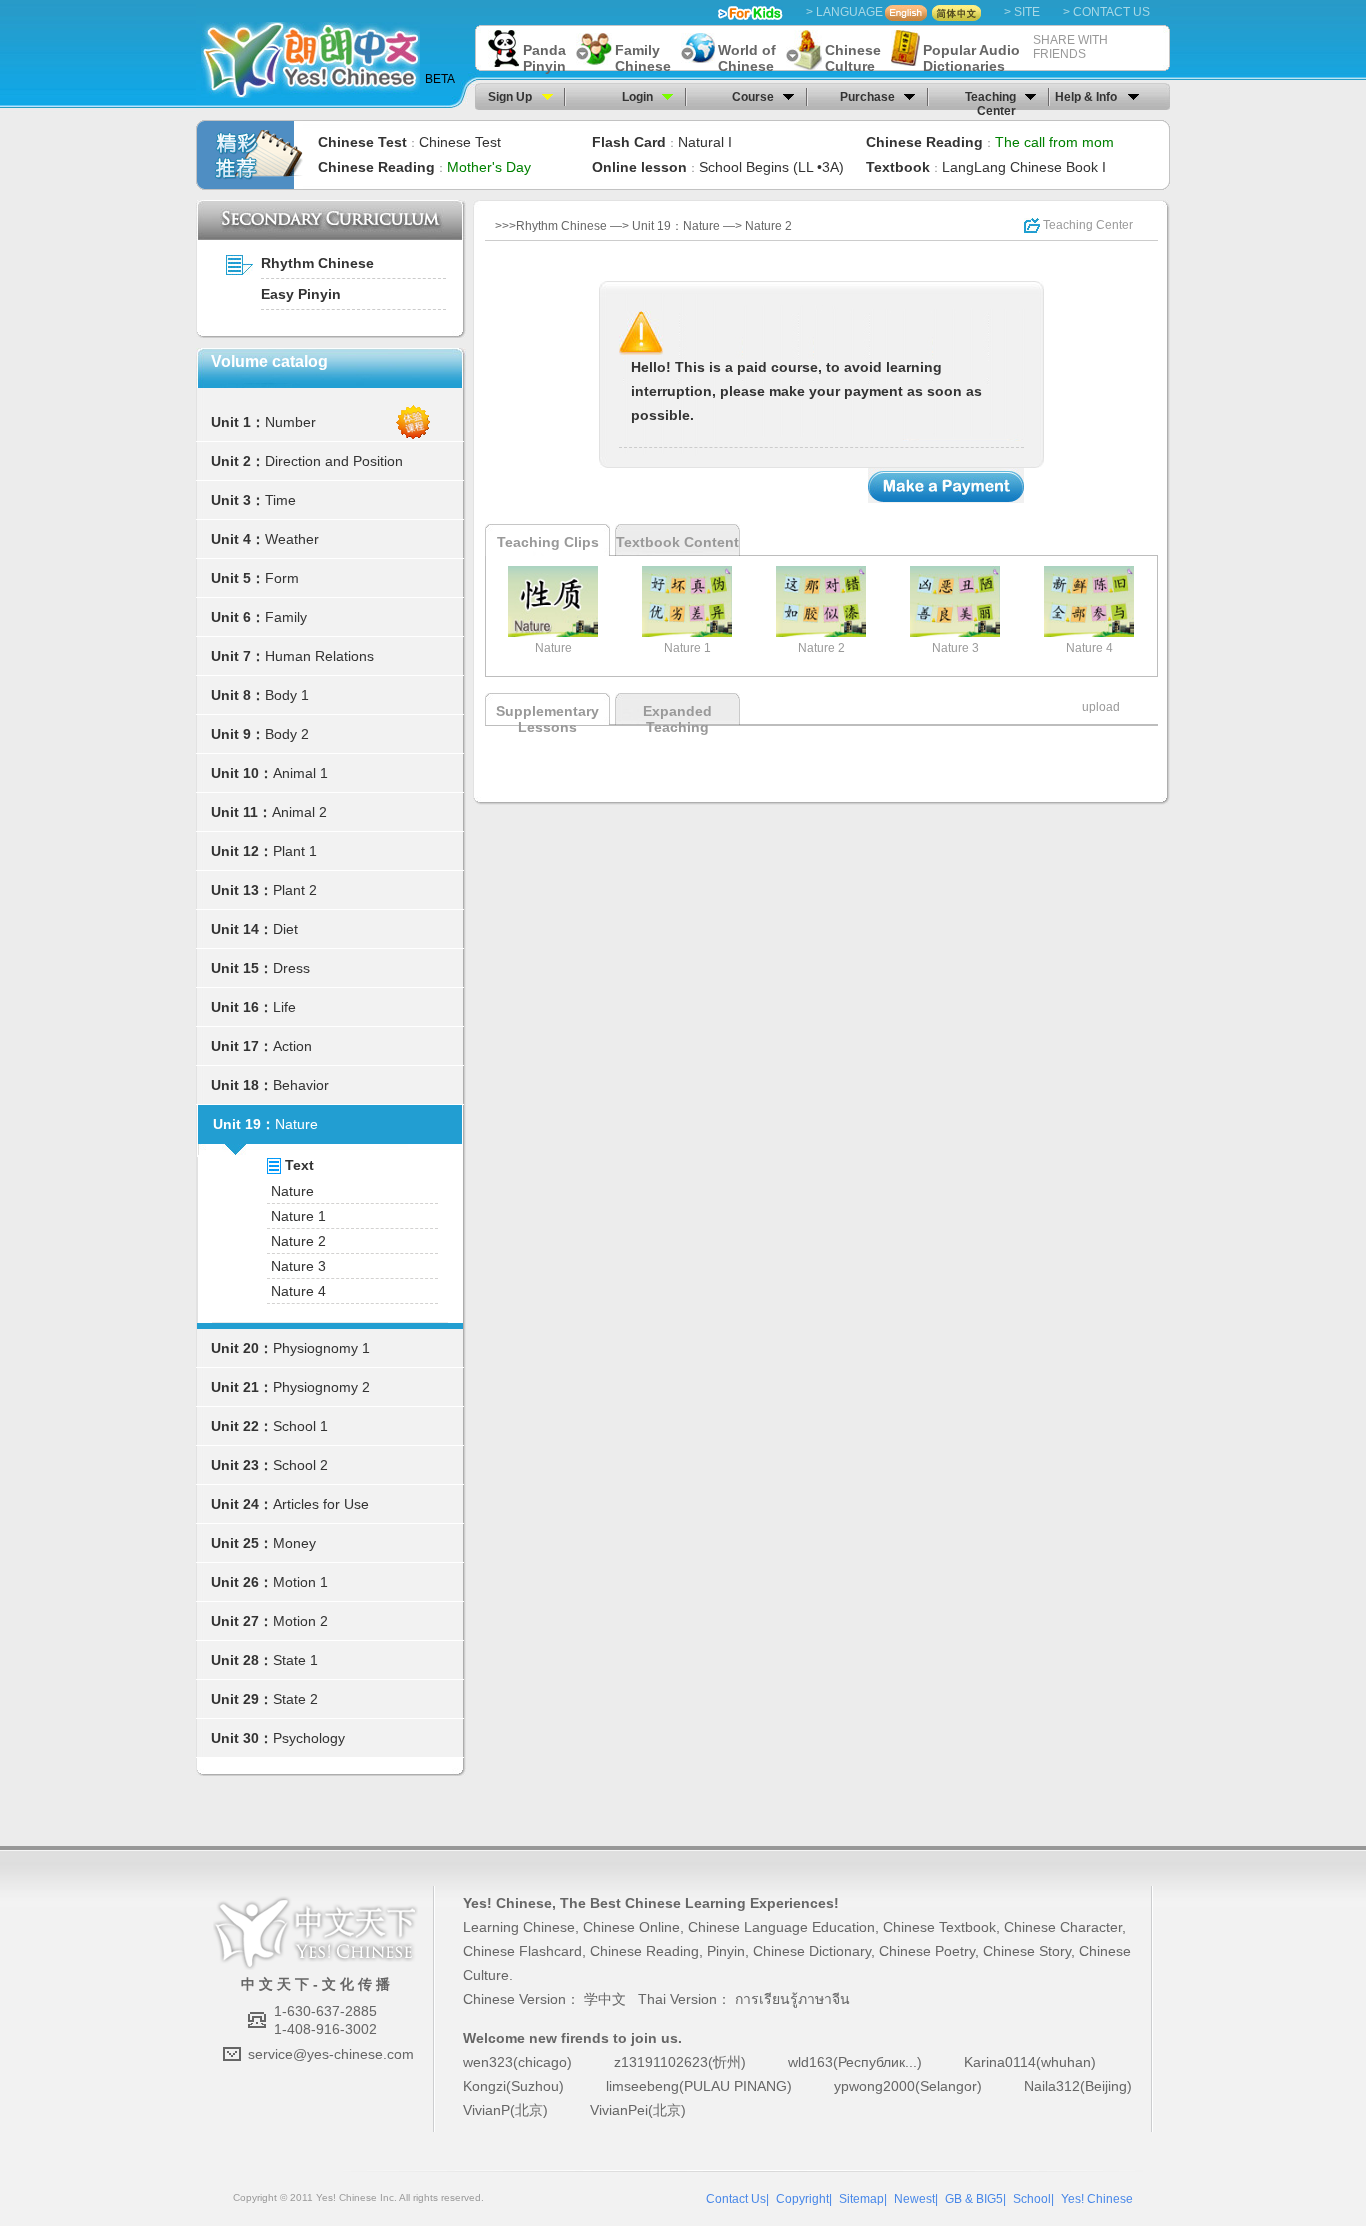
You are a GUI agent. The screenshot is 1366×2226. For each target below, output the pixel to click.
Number (290, 422)
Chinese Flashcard (522, 1951)
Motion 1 (300, 1582)
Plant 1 (295, 851)
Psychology (309, 1738)
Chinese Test (460, 142)
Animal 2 (299, 812)
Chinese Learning (685, 1903)
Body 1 (287, 695)
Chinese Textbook (939, 1927)
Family (286, 617)
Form (282, 578)
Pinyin (726, 1951)
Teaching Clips (548, 542)
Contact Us (736, 2199)
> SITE (1022, 12)
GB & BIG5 (974, 2199)
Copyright (802, 2199)
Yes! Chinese (507, 1903)
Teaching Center (990, 100)
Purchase (867, 97)
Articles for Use (321, 1504)
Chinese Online (631, 1927)
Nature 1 (298, 1216)
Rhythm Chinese (317, 263)
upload (1101, 707)
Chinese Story (1027, 1951)
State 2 (295, 1699)
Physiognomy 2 (321, 1387)
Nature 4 (298, 1291)
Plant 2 (295, 890)
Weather (292, 539)
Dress (291, 968)
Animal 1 (300, 773)
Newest (914, 2199)
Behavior (301, 1085)
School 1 (300, 1426)
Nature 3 (298, 1266)
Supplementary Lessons (547, 719)
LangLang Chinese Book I (1024, 167)
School (1032, 2199)
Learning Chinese (519, 1927)
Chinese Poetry (927, 1951)
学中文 (605, 1999)
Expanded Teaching (677, 719)
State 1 (295, 1660)
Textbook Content (677, 542)
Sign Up (510, 97)
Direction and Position (334, 461)
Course (753, 97)
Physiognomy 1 (321, 1348)
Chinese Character (1063, 1927)
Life (284, 1007)
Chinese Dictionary (812, 1951)
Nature (296, 1124)
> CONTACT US (1106, 12)
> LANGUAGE (844, 12)
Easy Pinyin (301, 294)
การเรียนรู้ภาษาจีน (792, 1999)
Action (292, 1046)
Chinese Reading (644, 1951)
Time (280, 500)
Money (294, 1543)
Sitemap (861, 2199)
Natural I (705, 142)
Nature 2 (298, 1241)
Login (637, 97)
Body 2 (287, 734)
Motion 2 (300, 1621)
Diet (285, 929)
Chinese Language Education (781, 1927)
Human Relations (319, 656)
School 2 (300, 1465)
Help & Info (1086, 97)
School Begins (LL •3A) (771, 167)
